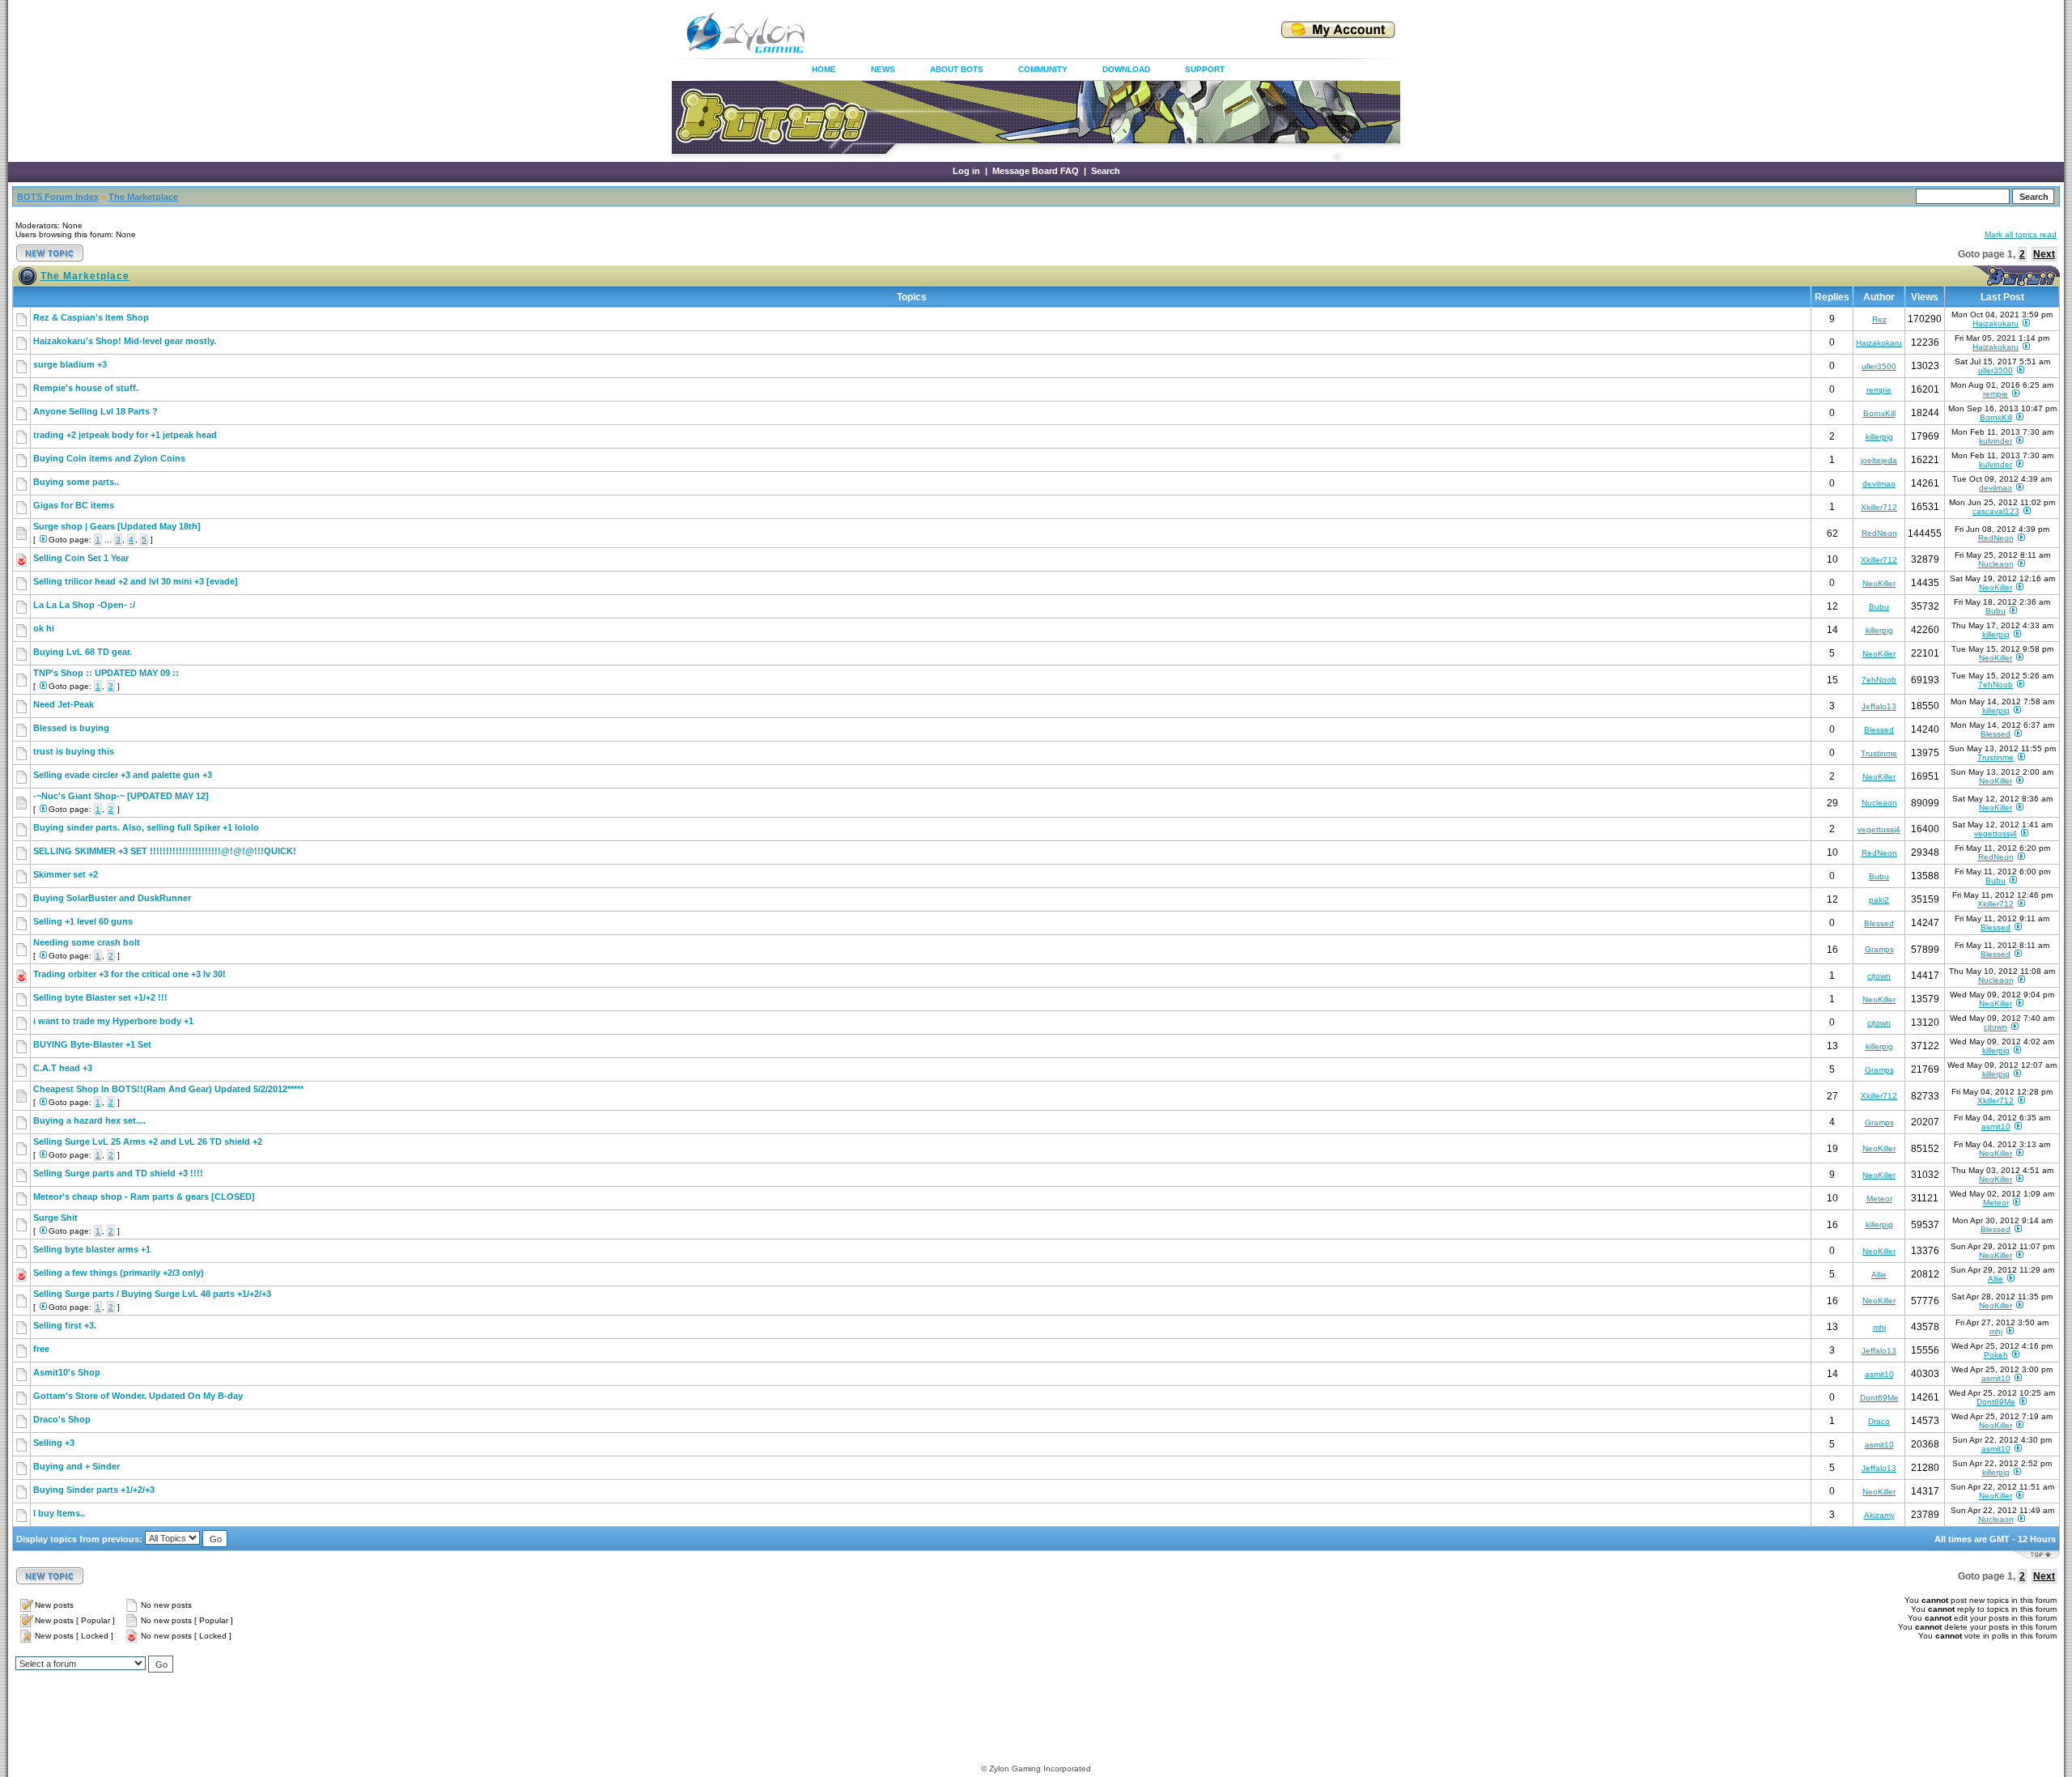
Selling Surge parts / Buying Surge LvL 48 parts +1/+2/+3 (152, 1294)
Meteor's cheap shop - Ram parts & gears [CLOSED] (144, 1197)
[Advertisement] (1023, 32)
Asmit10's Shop (67, 1372)
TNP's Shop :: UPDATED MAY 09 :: (106, 673)
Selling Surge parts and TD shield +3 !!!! (118, 1173)
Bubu (1879, 607)
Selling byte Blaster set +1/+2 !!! (100, 997)
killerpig (1879, 437)
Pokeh (1996, 1355)
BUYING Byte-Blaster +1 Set (92, 1044)
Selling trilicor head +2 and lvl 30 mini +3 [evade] (136, 581)
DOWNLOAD (1126, 69)
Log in (966, 171)
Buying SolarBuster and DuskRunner (112, 898)
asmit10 (1996, 1127)
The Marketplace (143, 197)
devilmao (1879, 484)
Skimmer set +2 (66, 874)
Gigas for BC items (74, 505)
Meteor (1879, 1199)
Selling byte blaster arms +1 (92, 1249)
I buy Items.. (59, 1513)
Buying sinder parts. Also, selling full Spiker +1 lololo (146, 827)
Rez (1879, 319)
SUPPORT (1205, 69)
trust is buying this (74, 751)
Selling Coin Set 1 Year (81, 558)
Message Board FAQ (1036, 171)
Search (1106, 171)
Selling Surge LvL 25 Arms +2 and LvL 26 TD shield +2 (148, 1141)
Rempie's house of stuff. (86, 388)
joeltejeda (1879, 460)
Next (2044, 254)
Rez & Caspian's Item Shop (91, 317)
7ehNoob (1879, 680)
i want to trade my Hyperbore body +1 (113, 1021)
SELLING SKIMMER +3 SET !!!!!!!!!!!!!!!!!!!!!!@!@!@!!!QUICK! (165, 851)
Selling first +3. (65, 1325)
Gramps (1879, 949)
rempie (1879, 390)
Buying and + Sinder (76, 1466)
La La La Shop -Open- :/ (84, 605)
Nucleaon (1996, 564)
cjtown (1879, 976)
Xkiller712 (1879, 507)
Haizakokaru (1996, 323)
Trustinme (1879, 753)
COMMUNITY (1043, 69)
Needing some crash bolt (87, 942)
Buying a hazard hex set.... (89, 1120)
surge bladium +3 (70, 364)
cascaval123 (1996, 511)
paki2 (1879, 900)
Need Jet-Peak (64, 704)
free (41, 1349)
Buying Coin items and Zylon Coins (109, 458)
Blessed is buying (71, 728)
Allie (1879, 1275)
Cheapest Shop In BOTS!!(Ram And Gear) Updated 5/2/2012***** (168, 1089)
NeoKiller (1879, 583)
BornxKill (1879, 413)
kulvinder (1996, 441)
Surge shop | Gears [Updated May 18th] (117, 526)
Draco (1879, 1421)
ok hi (44, 628)
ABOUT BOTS (957, 69)
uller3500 (1879, 366)
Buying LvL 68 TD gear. (83, 652)
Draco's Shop (62, 1419)
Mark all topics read (2021, 234)
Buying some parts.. (76, 482)
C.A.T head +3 (63, 1068)
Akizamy (1879, 1515)
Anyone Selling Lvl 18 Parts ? (96, 411)
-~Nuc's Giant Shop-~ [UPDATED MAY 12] (121, 796)
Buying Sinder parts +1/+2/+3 (94, 1490)
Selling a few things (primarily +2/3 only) (119, 1273)
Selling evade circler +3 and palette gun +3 (123, 775)
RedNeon (1879, 533)
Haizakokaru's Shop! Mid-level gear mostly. (125, 341)
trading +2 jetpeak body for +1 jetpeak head (125, 435)
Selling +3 (54, 1443)
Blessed (1879, 730)
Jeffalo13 (1879, 706)
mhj (1879, 1327)
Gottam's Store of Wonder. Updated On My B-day (138, 1396)
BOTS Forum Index (58, 197)
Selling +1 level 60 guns (83, 921)
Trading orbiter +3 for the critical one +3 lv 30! (129, 974)
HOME (824, 69)
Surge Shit (55, 1218)
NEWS (883, 69)
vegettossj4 (1879, 829)
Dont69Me (1879, 1398)
